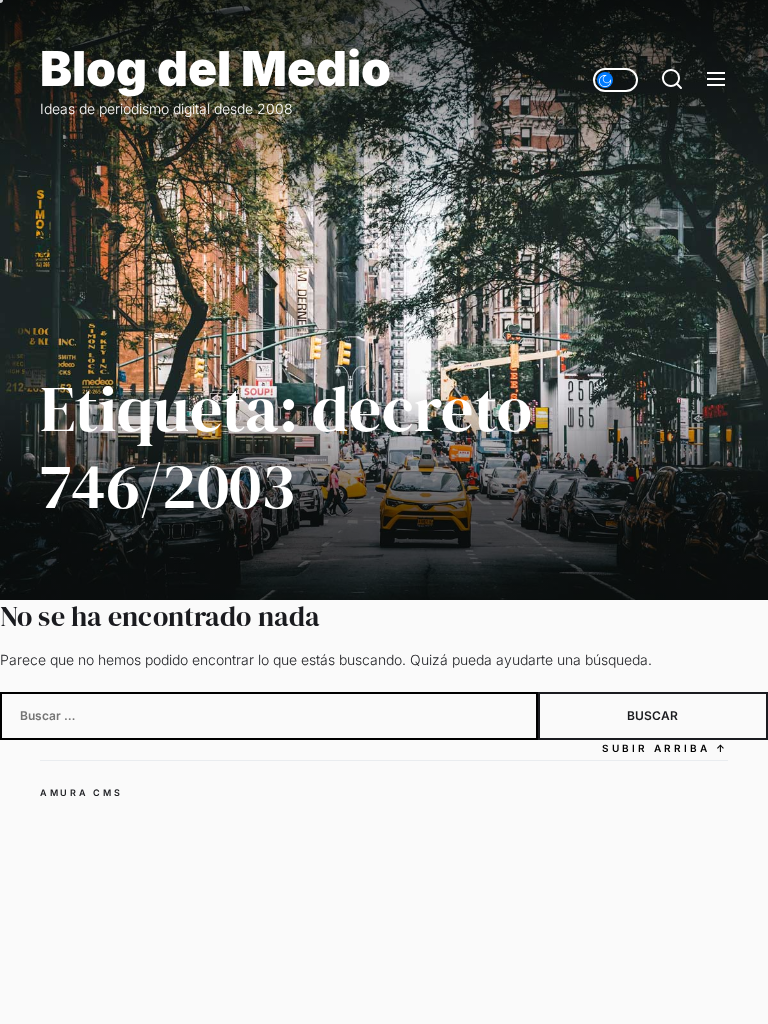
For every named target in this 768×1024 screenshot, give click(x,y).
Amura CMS (81, 792)
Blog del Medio (215, 69)
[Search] (672, 80)
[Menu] (716, 80)
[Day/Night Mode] (615, 80)
